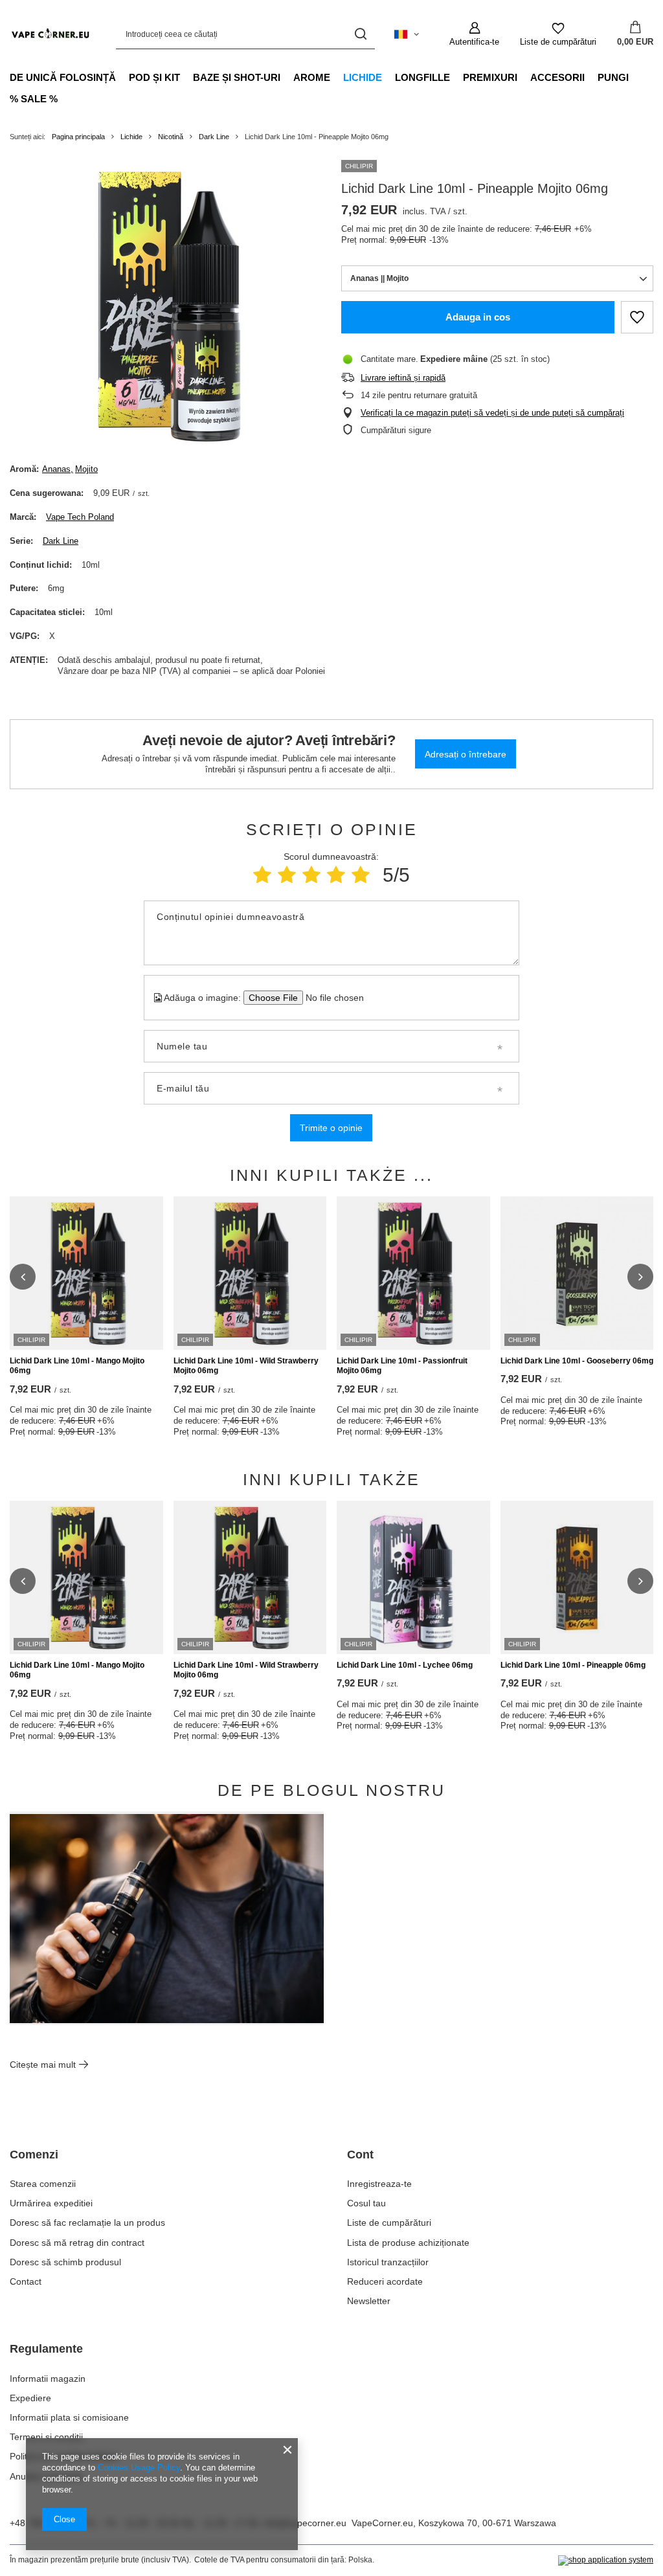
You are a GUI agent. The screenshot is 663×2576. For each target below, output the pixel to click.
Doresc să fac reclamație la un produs (87, 2223)
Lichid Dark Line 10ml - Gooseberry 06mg (577, 1361)
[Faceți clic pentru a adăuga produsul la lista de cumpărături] (637, 317)
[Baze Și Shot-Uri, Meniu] (287, 77)
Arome (312, 77)
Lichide (363, 77)
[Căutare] (360, 34)
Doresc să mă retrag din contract (77, 2243)
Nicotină (171, 137)
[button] (23, 1277)
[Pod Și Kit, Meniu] (186, 77)
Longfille (422, 77)
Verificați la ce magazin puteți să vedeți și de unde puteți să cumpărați (492, 413)
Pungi (613, 77)
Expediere (30, 2398)
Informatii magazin (48, 2379)
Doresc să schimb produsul (65, 2262)
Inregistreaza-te (379, 2184)
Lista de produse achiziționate (408, 2243)
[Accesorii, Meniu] (591, 77)
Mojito (86, 469)
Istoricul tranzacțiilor (388, 2262)
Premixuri (490, 77)
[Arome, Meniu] (337, 77)
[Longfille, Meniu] (456, 77)
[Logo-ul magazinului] (50, 34)
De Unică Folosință (63, 77)
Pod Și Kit (154, 77)
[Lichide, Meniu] (388, 77)
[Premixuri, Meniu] (524, 77)
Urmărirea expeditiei (51, 2203)
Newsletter (369, 2301)
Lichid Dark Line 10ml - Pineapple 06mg (573, 1665)
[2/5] (287, 875)
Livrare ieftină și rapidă (403, 378)
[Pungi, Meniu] (635, 77)
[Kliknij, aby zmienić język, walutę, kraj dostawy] (407, 34)
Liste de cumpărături (389, 2223)
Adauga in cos (478, 317)
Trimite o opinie (331, 1128)
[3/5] (311, 875)
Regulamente (46, 2349)
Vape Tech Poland (80, 517)
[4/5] (336, 875)
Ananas (56, 469)
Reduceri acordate (385, 2281)
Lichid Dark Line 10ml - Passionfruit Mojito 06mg (402, 1366)
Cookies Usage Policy (139, 2468)
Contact (26, 2281)
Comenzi (34, 2155)
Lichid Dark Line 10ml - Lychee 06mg (405, 1665)
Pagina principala (78, 137)
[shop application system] (606, 2560)
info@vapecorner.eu (305, 2523)
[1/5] (262, 875)
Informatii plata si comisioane (69, 2417)
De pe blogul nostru (331, 1790)
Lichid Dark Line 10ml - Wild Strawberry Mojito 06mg (246, 1366)
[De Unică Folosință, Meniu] (122, 77)
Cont (360, 2155)
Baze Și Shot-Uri (237, 77)
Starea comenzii (43, 2184)
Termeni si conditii (46, 2437)
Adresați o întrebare (466, 754)
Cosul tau (366, 2203)
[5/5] (361, 875)
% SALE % (34, 99)
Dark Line (214, 137)
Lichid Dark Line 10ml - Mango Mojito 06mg (77, 1366)
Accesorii (557, 77)
